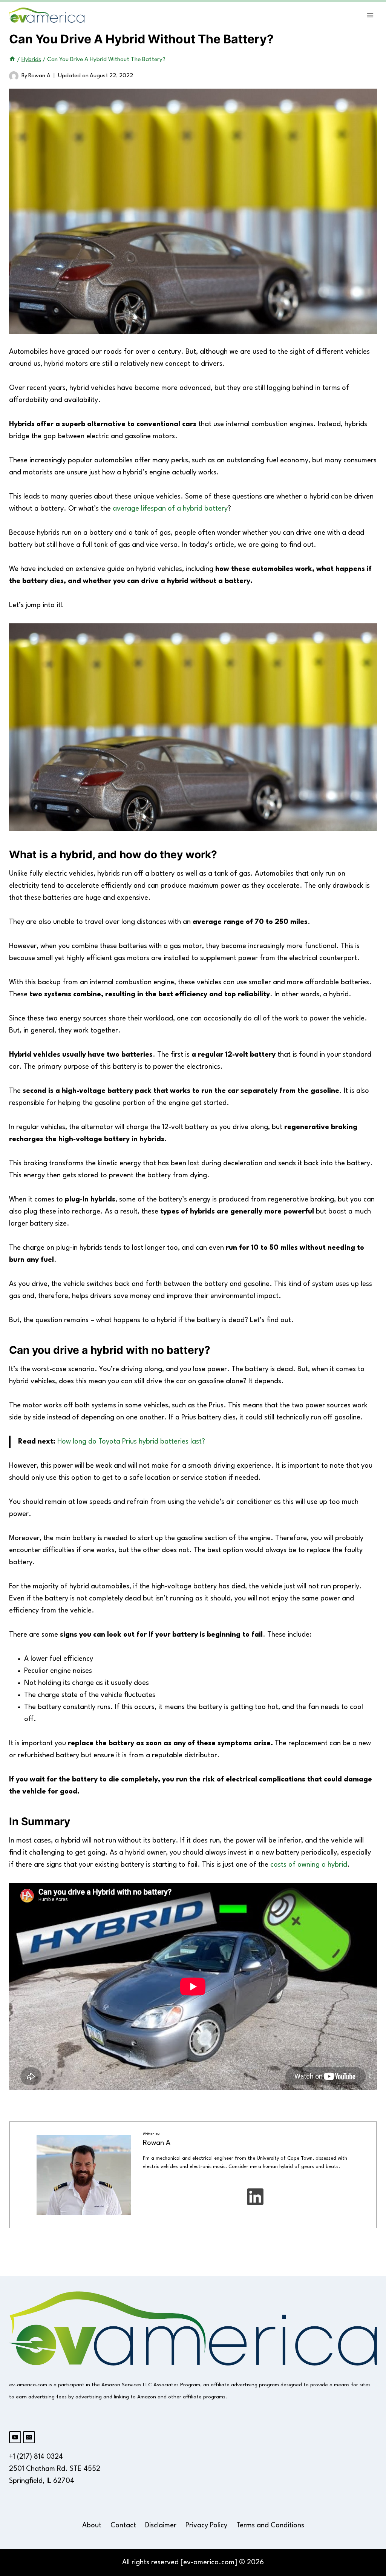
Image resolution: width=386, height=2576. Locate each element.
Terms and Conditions (270, 2525)
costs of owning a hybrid (309, 1865)
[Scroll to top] (368, 2198)
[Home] (12, 60)
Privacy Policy (206, 2525)
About (92, 2525)
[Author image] (14, 76)
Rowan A (39, 76)
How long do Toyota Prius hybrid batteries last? (131, 1442)
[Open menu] (370, 15)
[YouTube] (15, 2437)
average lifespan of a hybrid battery (170, 509)
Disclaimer (161, 2525)
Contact (123, 2525)
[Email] (29, 2437)
